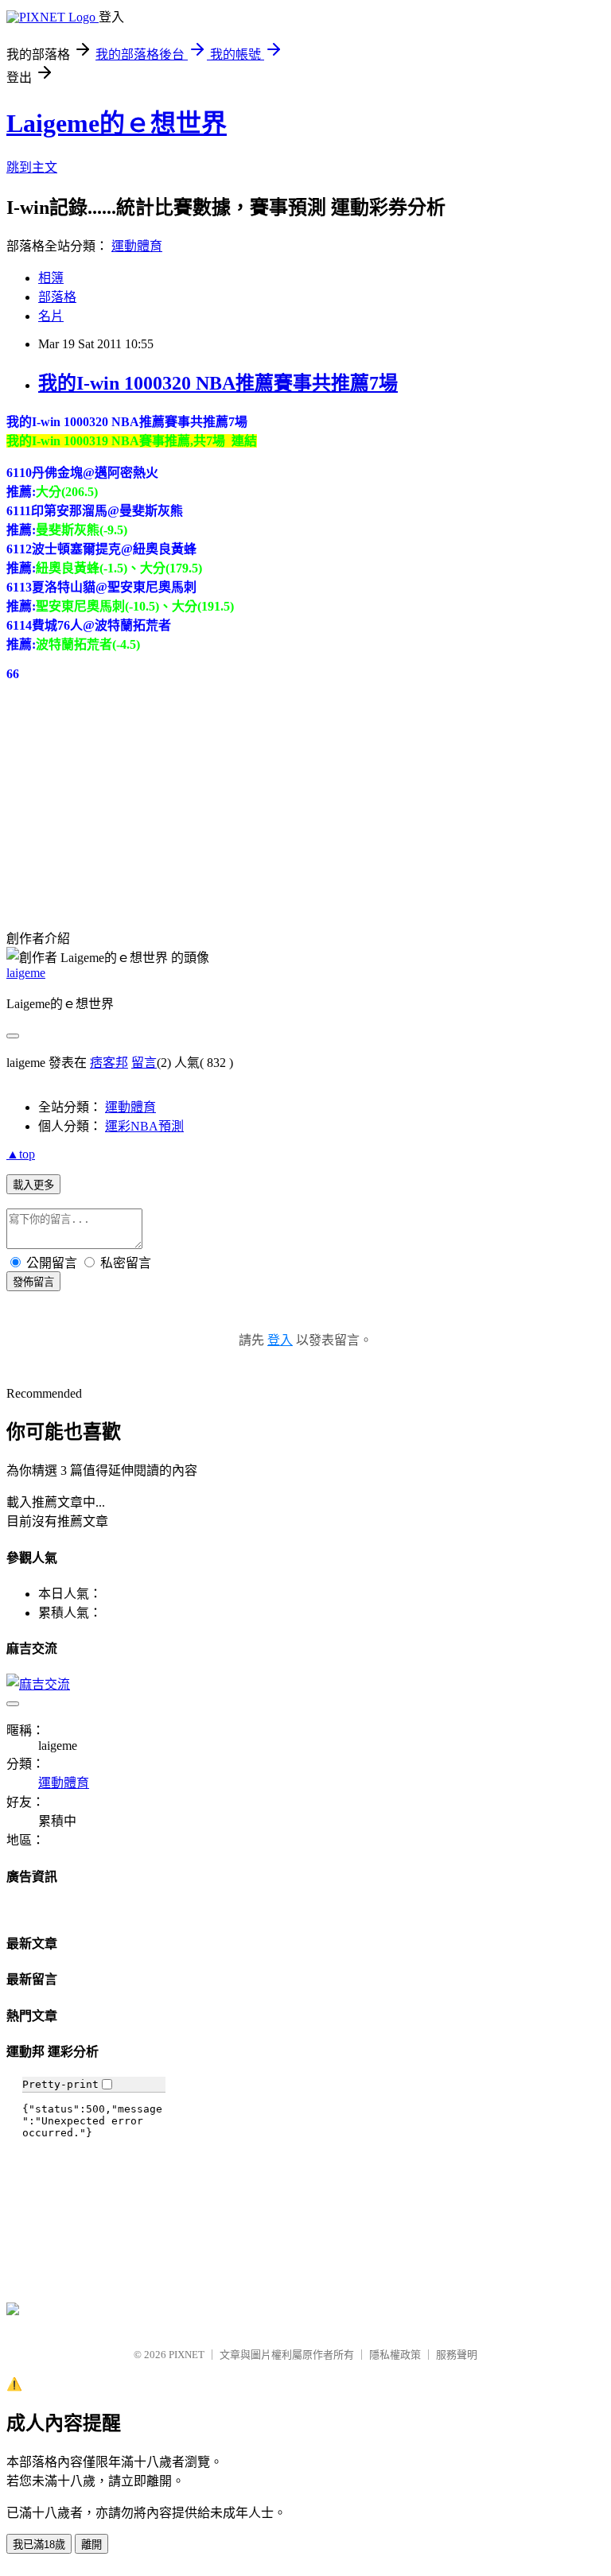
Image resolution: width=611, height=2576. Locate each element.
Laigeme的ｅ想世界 (117, 123)
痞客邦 (109, 1063)
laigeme (26, 973)
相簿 (51, 278)
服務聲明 (457, 2355)
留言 (144, 1063)
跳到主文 (32, 167)
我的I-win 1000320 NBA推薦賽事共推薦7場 (218, 383)
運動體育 (137, 246)
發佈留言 (33, 1282)
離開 (91, 2545)
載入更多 (33, 1185)
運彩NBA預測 (144, 1126)
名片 (51, 316)
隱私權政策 (395, 2355)
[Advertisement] (126, 781)
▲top (21, 1154)
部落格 (57, 297)
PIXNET (187, 2355)
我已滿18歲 (39, 2545)
